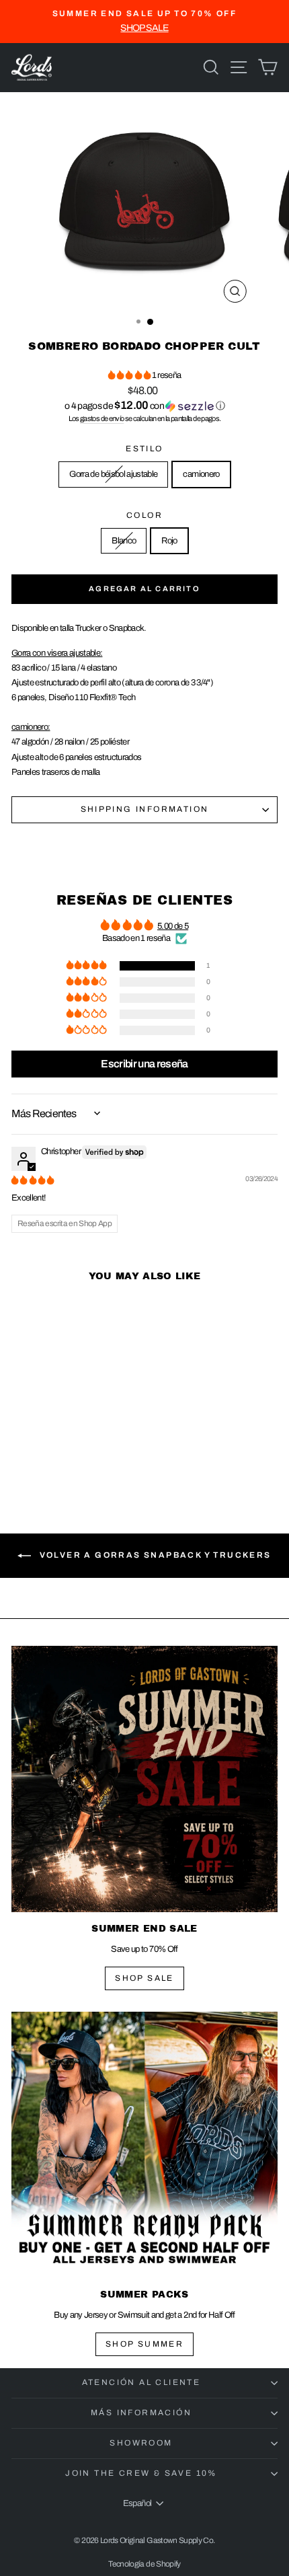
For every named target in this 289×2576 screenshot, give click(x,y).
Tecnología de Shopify (144, 2564)
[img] (33, 1180)
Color (144, 515)
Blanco (124, 541)
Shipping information (145, 809)
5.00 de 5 (173, 926)
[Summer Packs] (144, 2145)
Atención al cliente (141, 2382)
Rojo (169, 541)
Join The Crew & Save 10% (141, 2473)
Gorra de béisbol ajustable (113, 474)
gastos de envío (102, 418)
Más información (141, 2413)
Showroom (141, 2443)
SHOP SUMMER (144, 2344)
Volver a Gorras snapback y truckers (154, 1556)
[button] (130, 375)
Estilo (144, 449)
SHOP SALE (144, 1978)
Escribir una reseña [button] (144, 1064)
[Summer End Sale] (144, 1779)
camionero (201, 474)
